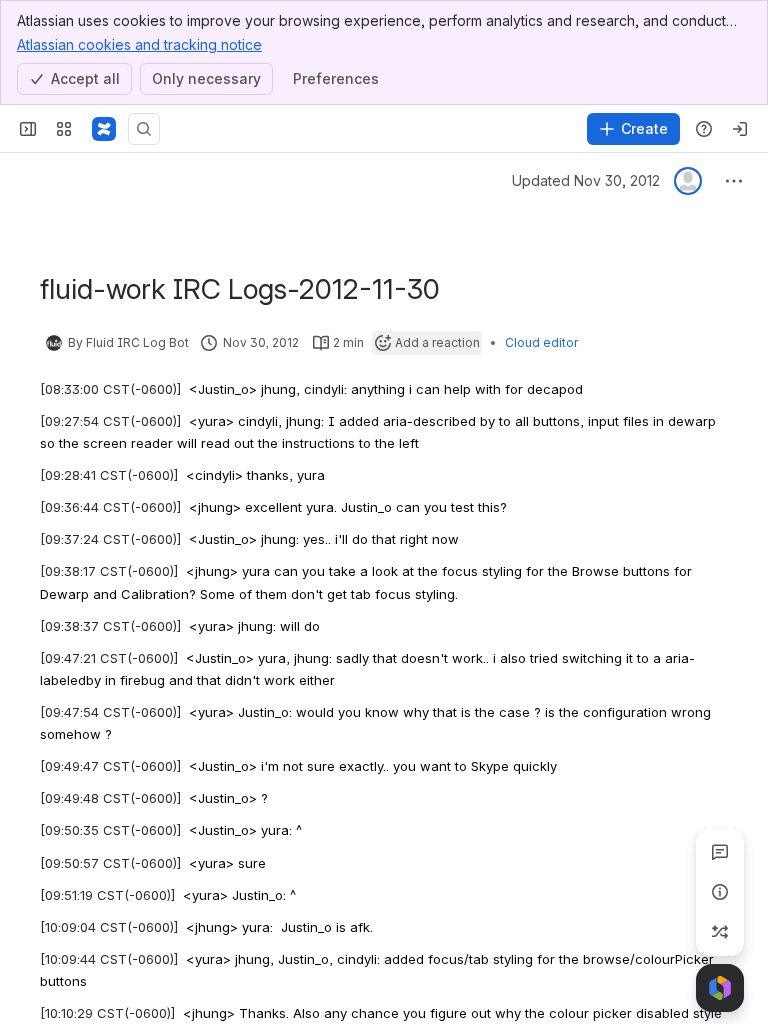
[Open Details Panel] (720, 892)
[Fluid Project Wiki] (104, 129)
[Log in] (740, 129)
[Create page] (720, 932)
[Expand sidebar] (28, 129)
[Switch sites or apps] (64, 129)
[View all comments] (720, 852)
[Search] (144, 129)
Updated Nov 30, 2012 (586, 180)
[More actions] (734, 181)
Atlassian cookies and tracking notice (139, 44)
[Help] (704, 129)
